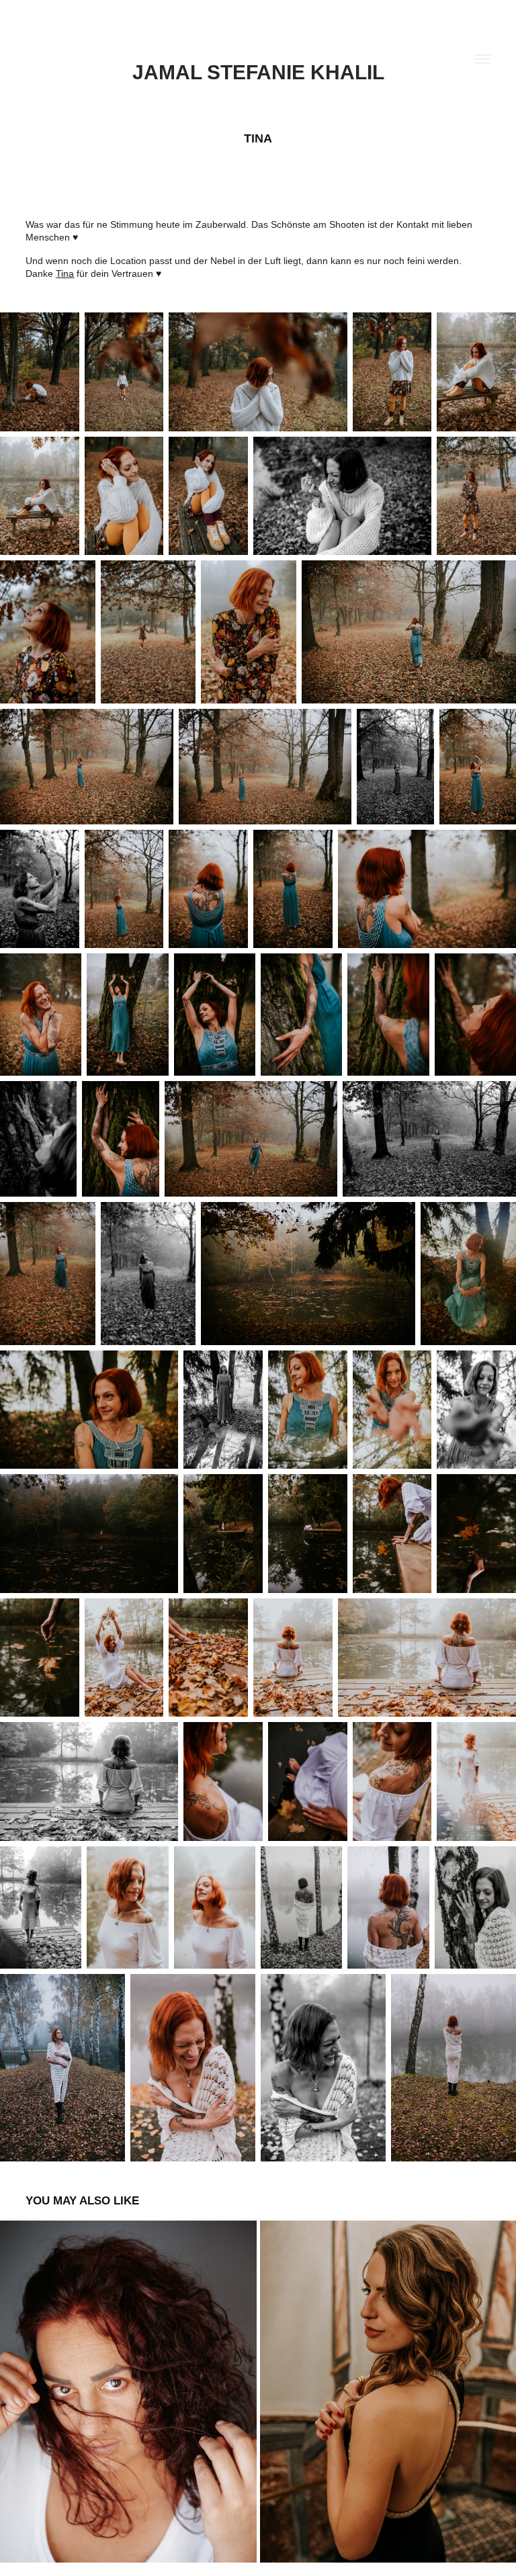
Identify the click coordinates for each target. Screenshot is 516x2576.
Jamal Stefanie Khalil (258, 72)
